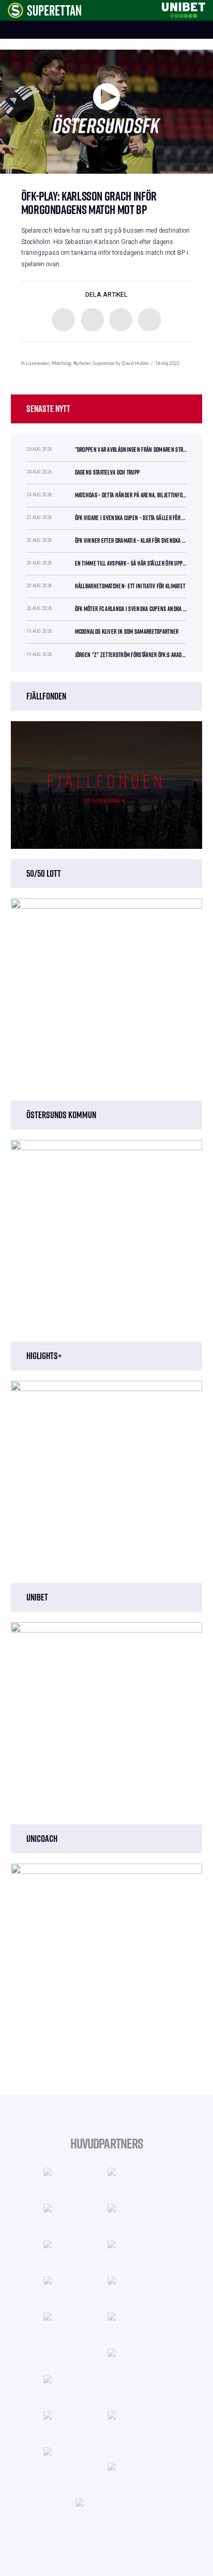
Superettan (104, 364)
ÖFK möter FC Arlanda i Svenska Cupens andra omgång (131, 609)
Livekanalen (38, 364)
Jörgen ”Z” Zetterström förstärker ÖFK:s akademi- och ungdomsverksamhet (131, 655)
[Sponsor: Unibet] (184, 9)
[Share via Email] (150, 320)
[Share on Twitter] (92, 320)
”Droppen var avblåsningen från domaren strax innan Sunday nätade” (131, 449)
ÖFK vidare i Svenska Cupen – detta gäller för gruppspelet (131, 518)
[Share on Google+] (121, 320)
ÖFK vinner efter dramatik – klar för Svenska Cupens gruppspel (131, 540)
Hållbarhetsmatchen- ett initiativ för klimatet (130, 586)
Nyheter (82, 364)
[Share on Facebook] (63, 320)
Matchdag (62, 364)
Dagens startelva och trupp (108, 472)
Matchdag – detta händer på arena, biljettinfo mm (131, 495)
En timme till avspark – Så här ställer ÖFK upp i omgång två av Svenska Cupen (131, 563)
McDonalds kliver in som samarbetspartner (127, 631)
